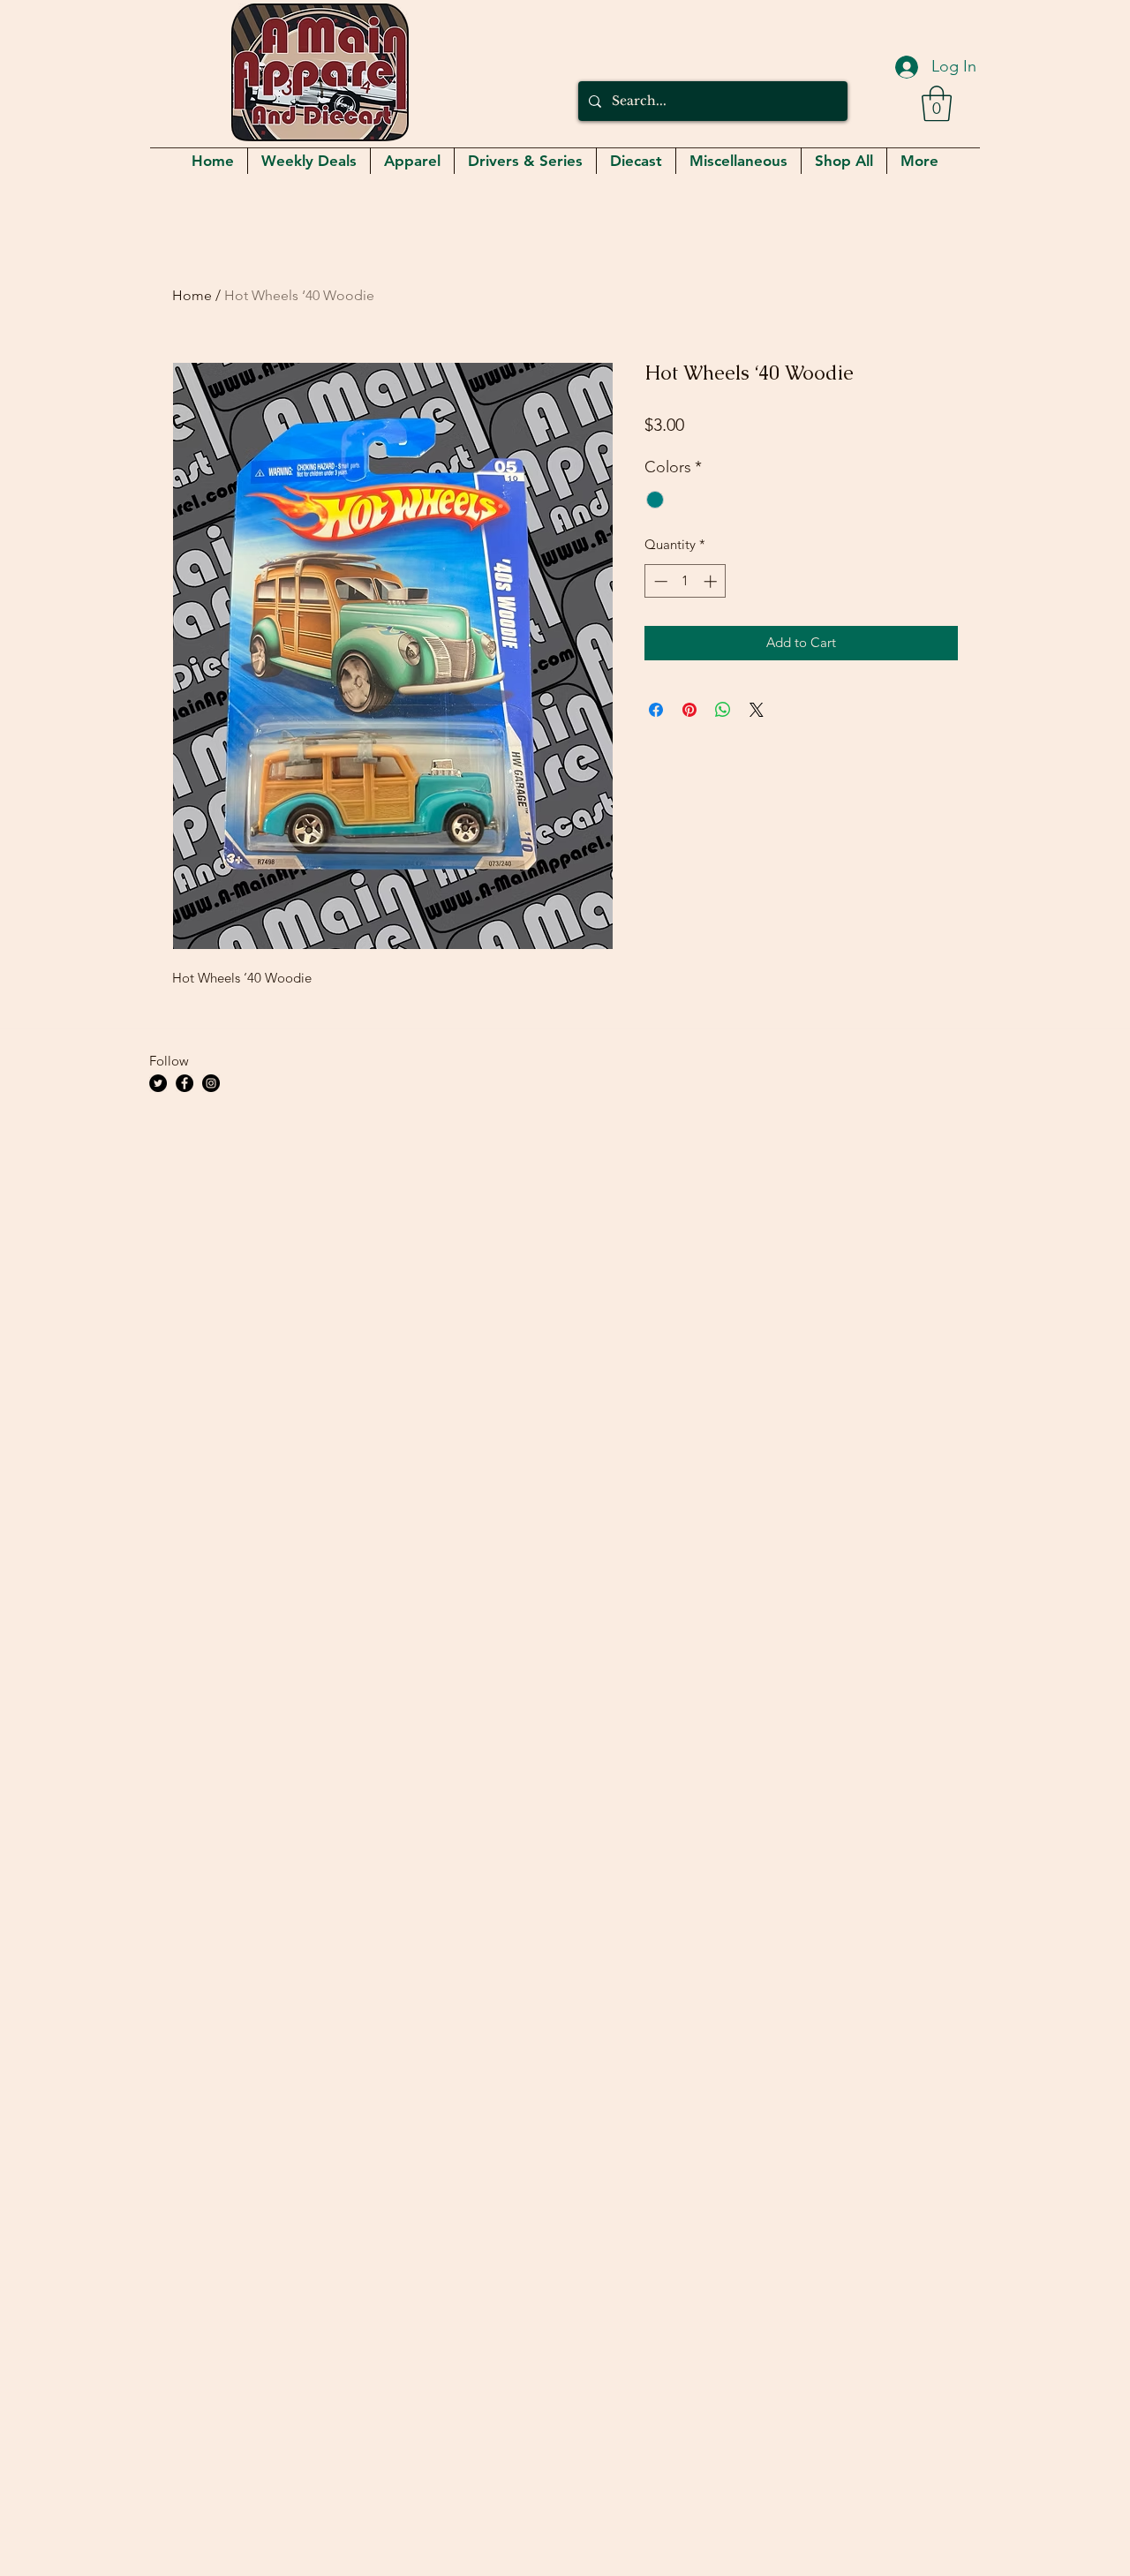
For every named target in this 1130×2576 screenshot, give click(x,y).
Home (192, 295)
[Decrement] (659, 581)
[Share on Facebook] (656, 710)
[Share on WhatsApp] (723, 710)
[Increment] (712, 581)
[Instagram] (211, 1083)
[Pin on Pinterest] (689, 710)
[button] (937, 103)
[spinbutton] (686, 581)
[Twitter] (158, 1083)
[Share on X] (757, 710)
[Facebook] (185, 1083)
